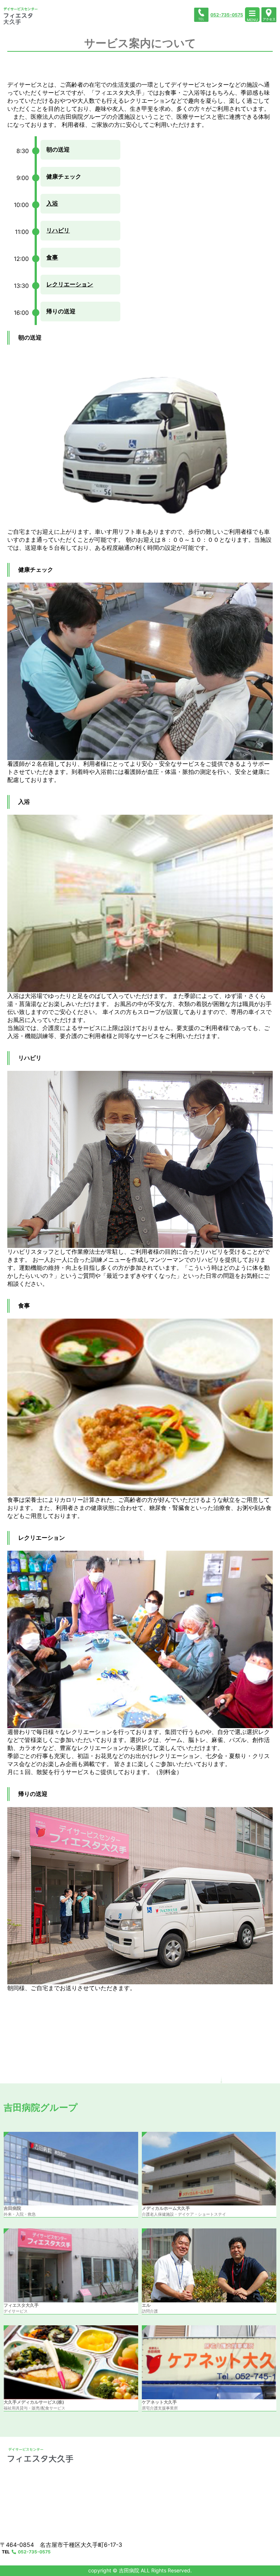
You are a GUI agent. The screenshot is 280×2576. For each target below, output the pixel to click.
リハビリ (58, 230)
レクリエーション (70, 284)
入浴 (52, 203)
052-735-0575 (227, 15)
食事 (52, 257)
